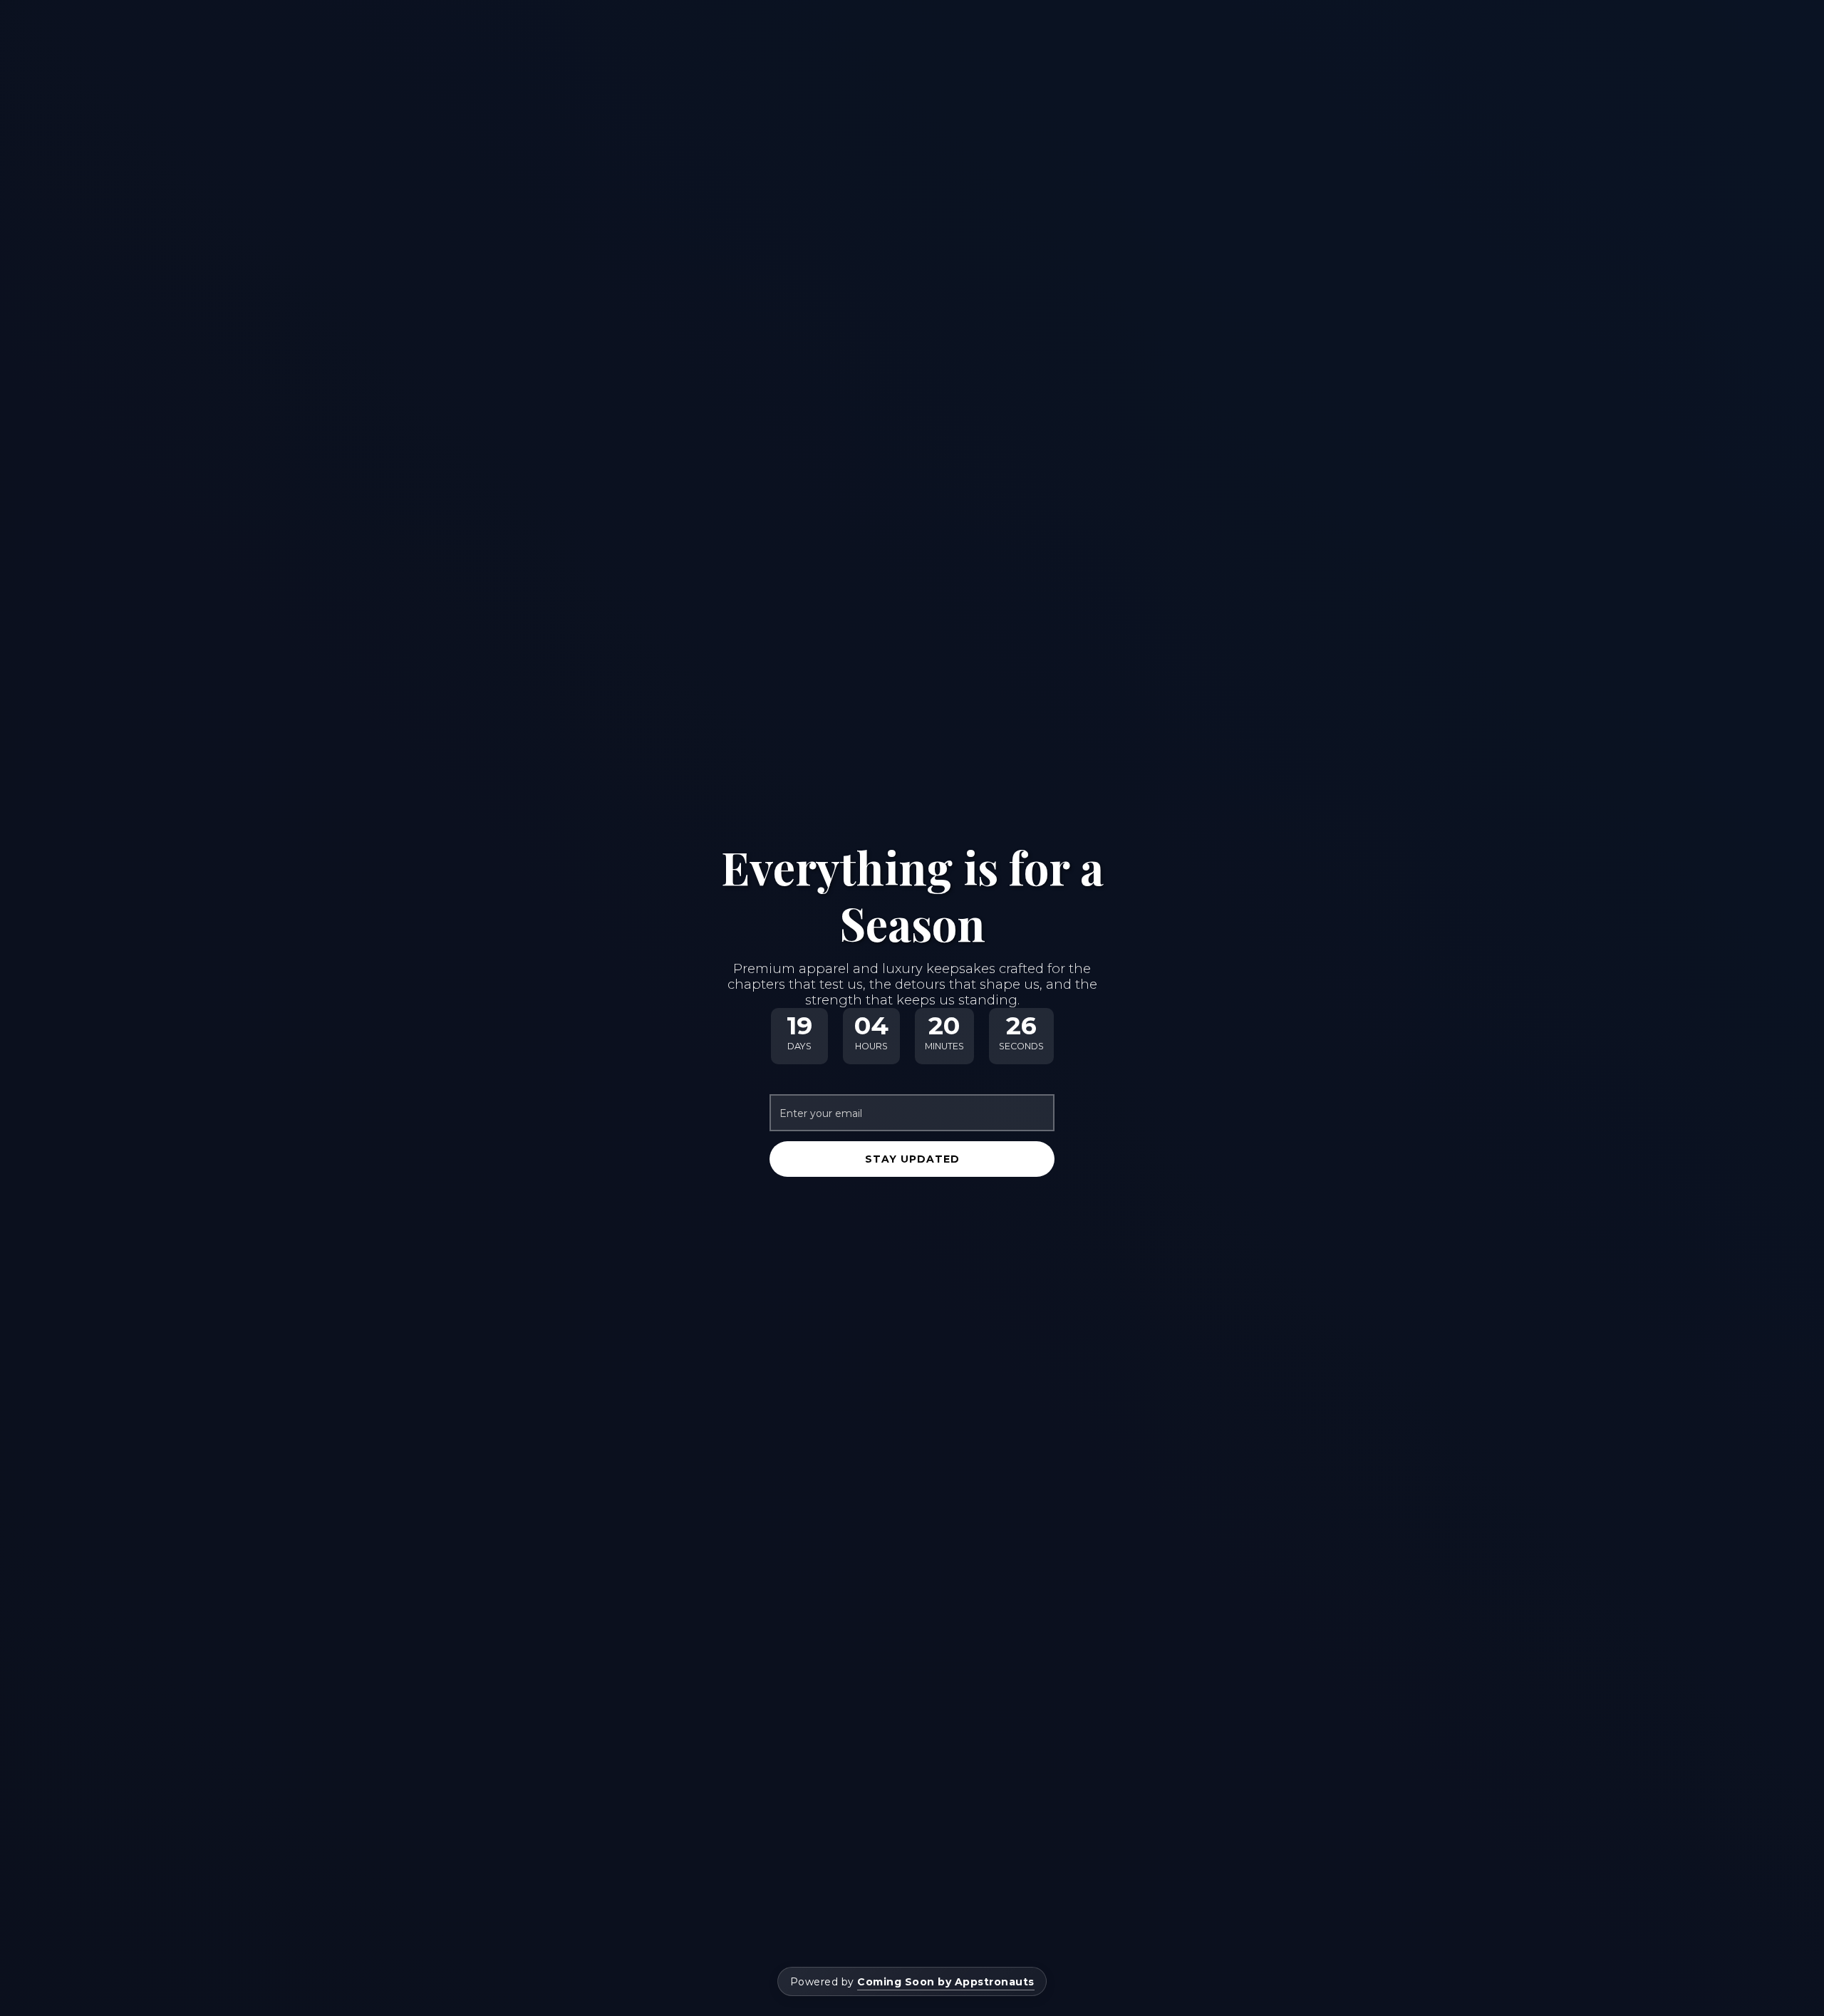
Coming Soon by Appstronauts (946, 1982)
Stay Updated (912, 1159)
